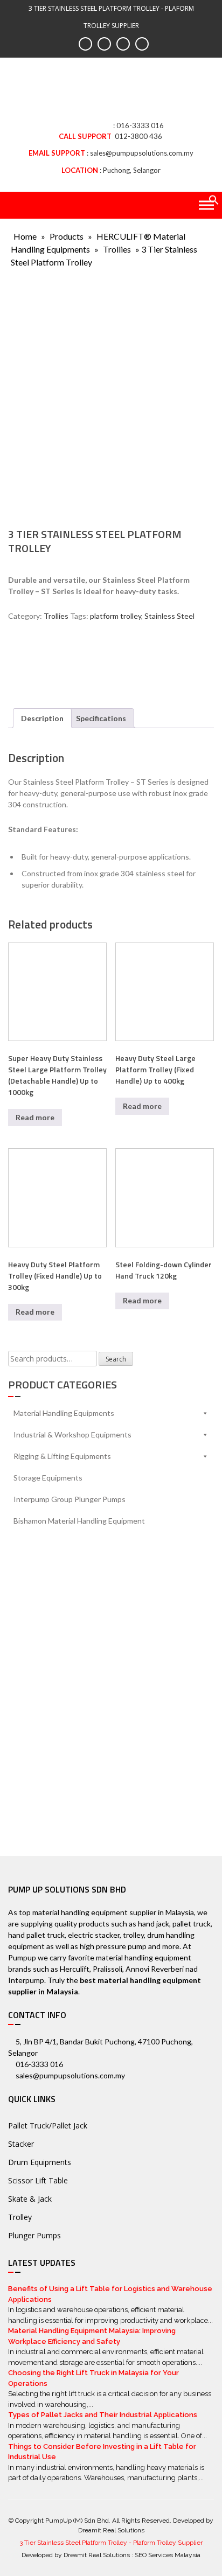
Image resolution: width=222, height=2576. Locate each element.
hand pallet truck (36, 1935)
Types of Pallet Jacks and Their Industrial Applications (103, 2415)
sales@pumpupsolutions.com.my (142, 153)
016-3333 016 (140, 125)
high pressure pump (113, 1946)
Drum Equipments (40, 2162)
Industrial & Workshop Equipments (72, 1434)
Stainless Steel (169, 616)
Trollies (117, 249)
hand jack (154, 1924)
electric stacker (94, 1935)
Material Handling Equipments (64, 1413)
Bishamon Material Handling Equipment (79, 1521)
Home (25, 236)
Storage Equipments (48, 1478)
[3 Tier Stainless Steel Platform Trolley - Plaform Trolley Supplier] (111, 93)
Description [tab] (42, 718)
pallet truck (192, 1924)
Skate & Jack (30, 2199)
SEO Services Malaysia (168, 2555)
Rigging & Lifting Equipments (62, 1456)
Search (116, 1359)
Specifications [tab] (101, 718)
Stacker (21, 2144)
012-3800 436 (138, 136)
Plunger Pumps (34, 2235)
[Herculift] (40, 661)
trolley (133, 1935)
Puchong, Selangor (132, 170)
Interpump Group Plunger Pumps (70, 1499)
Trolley (20, 2217)
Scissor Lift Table (38, 2180)
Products (67, 236)
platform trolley (116, 616)
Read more (35, 1117)
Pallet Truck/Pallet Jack (48, 2125)
